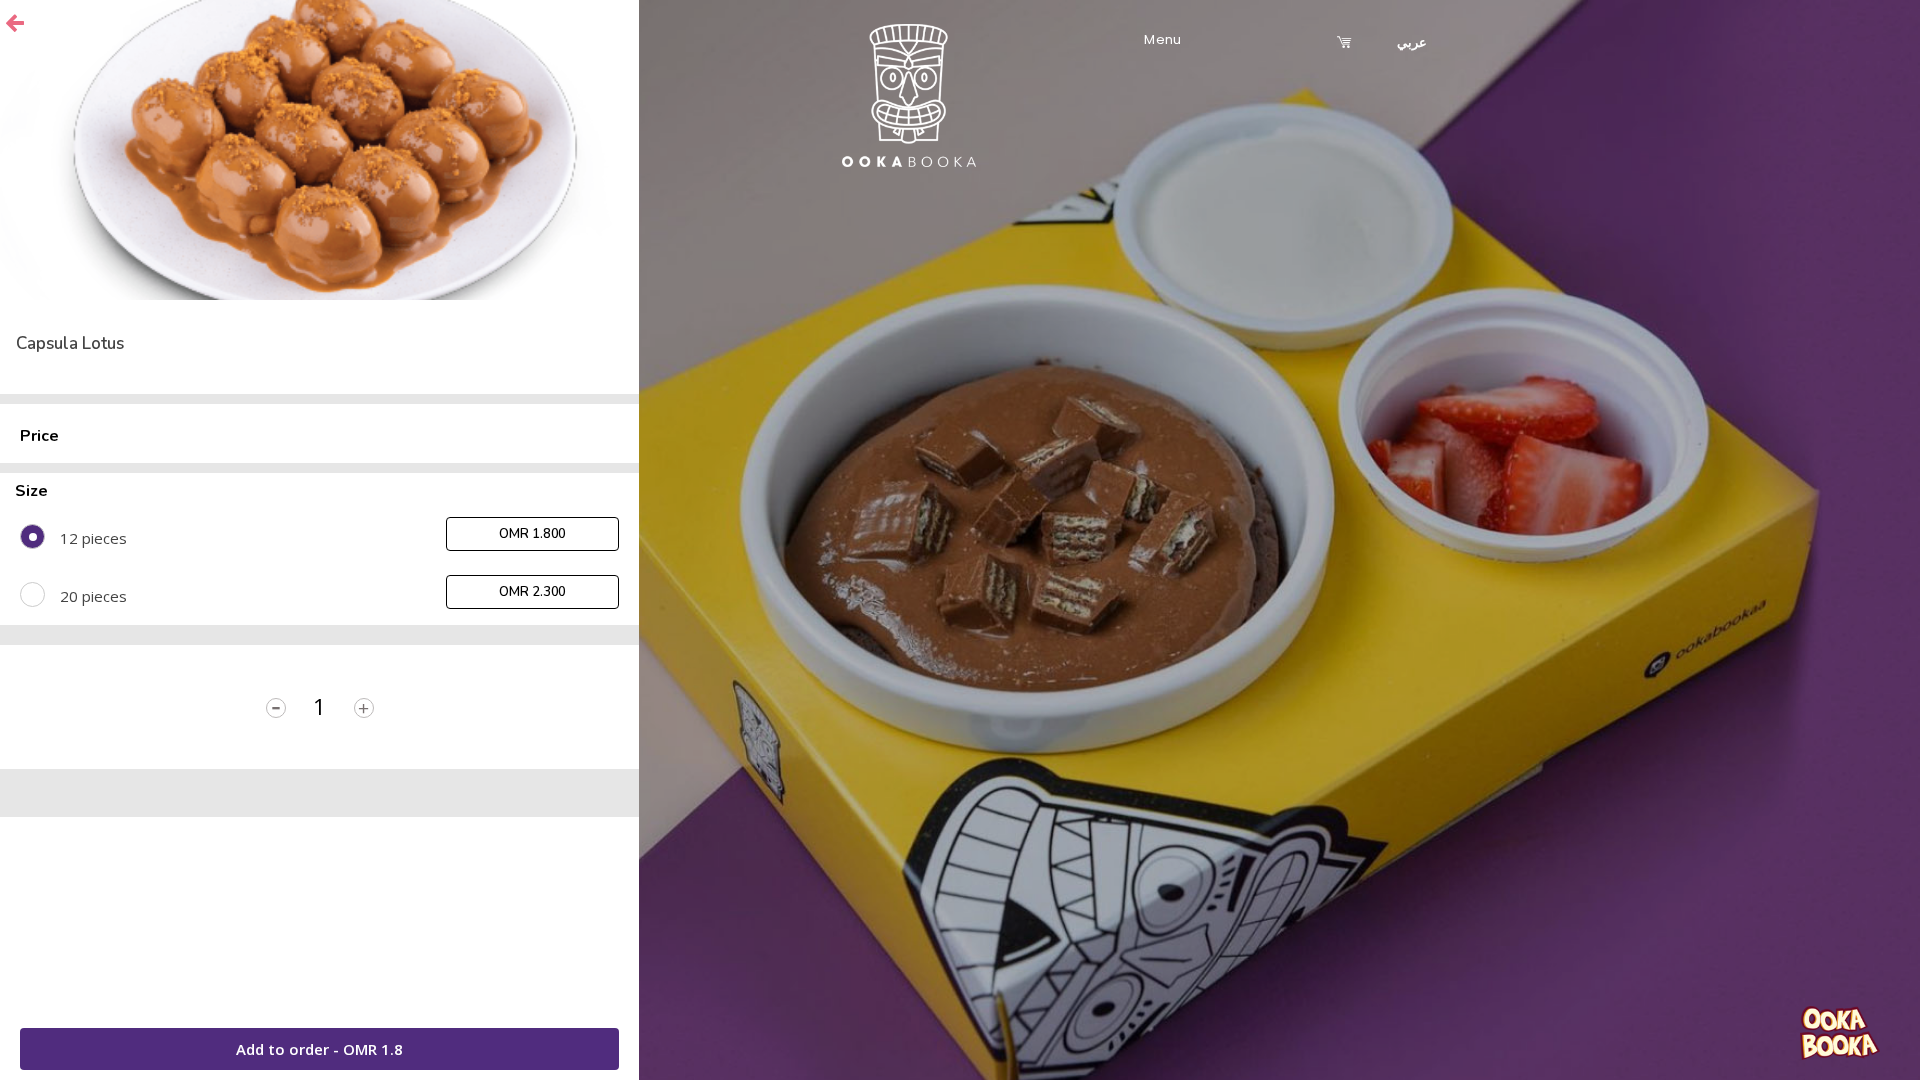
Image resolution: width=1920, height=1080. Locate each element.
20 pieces (93, 596)
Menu (1163, 39)
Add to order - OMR (319, 1049)
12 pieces (93, 538)
